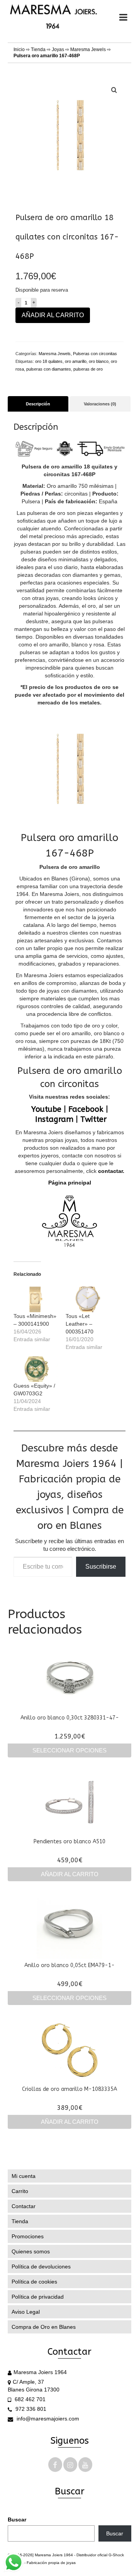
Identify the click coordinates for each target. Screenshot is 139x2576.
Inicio (19, 50)
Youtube (46, 1109)
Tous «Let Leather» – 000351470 (80, 1324)
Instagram (54, 1119)
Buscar (17, 2520)
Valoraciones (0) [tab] (100, 404)
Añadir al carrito (53, 315)
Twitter (93, 1119)
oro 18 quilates (49, 361)
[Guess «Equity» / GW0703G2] (36, 1369)
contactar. (110, 1171)
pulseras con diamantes (49, 369)
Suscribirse (101, 1567)
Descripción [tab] (38, 404)
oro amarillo (76, 361)
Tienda (38, 50)
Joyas (58, 50)
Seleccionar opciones (69, 1750)
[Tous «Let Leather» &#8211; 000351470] (88, 1299)
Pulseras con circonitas (95, 354)
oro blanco (99, 361)
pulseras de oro (88, 369)
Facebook (86, 1109)
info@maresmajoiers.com (47, 2419)
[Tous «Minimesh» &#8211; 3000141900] (36, 1299)
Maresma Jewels (88, 50)
